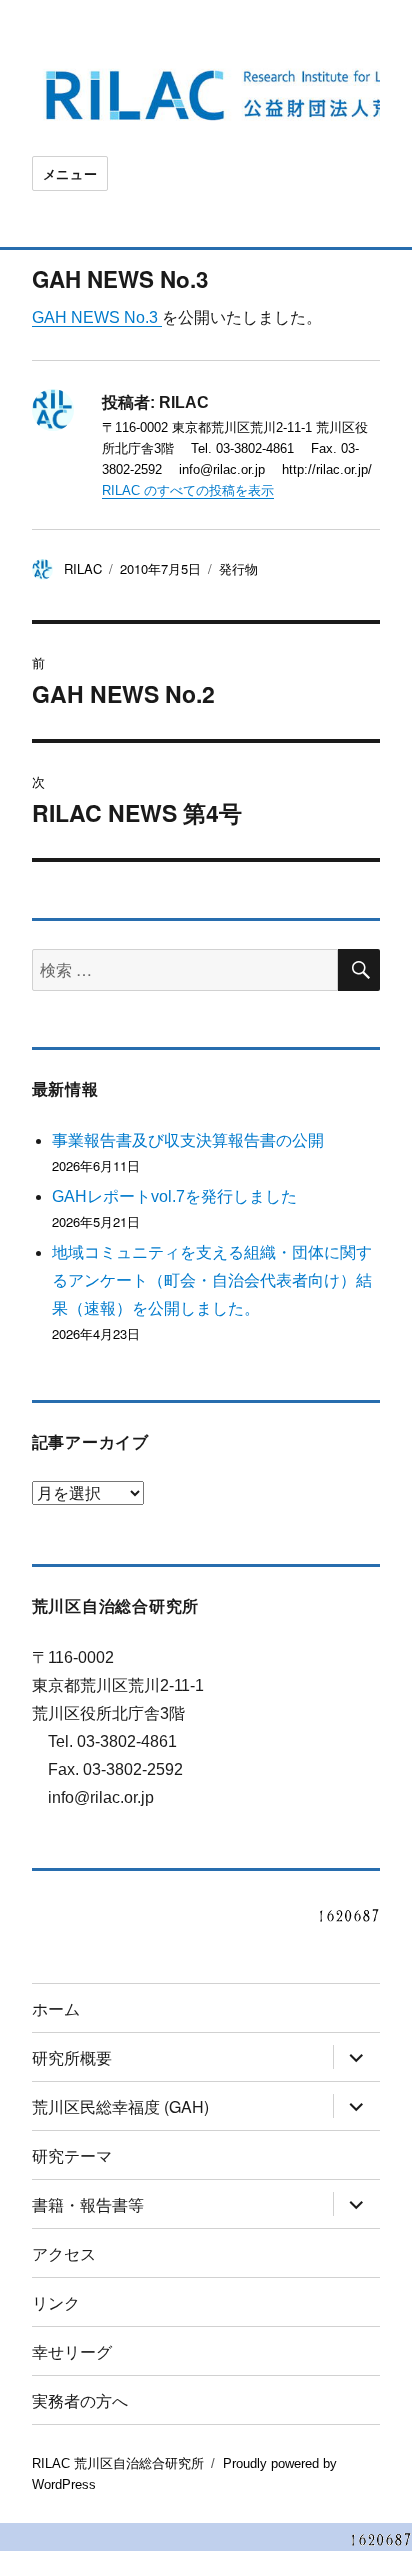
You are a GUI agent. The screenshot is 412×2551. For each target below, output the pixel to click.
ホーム (56, 2008)
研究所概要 (72, 2057)
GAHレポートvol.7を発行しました (174, 1196)
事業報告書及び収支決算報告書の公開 (188, 1140)
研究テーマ (72, 2155)
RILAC (83, 568)
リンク (56, 2302)
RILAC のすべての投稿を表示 (188, 490)
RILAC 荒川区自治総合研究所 (118, 2463)
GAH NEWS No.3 (97, 317)
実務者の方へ (80, 2400)
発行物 (238, 568)
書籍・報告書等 (88, 2204)
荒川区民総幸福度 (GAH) (120, 2106)
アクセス (64, 2253)
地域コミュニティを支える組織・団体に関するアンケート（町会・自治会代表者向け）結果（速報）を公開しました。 (212, 1280)
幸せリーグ (72, 2351)
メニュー (70, 173)
